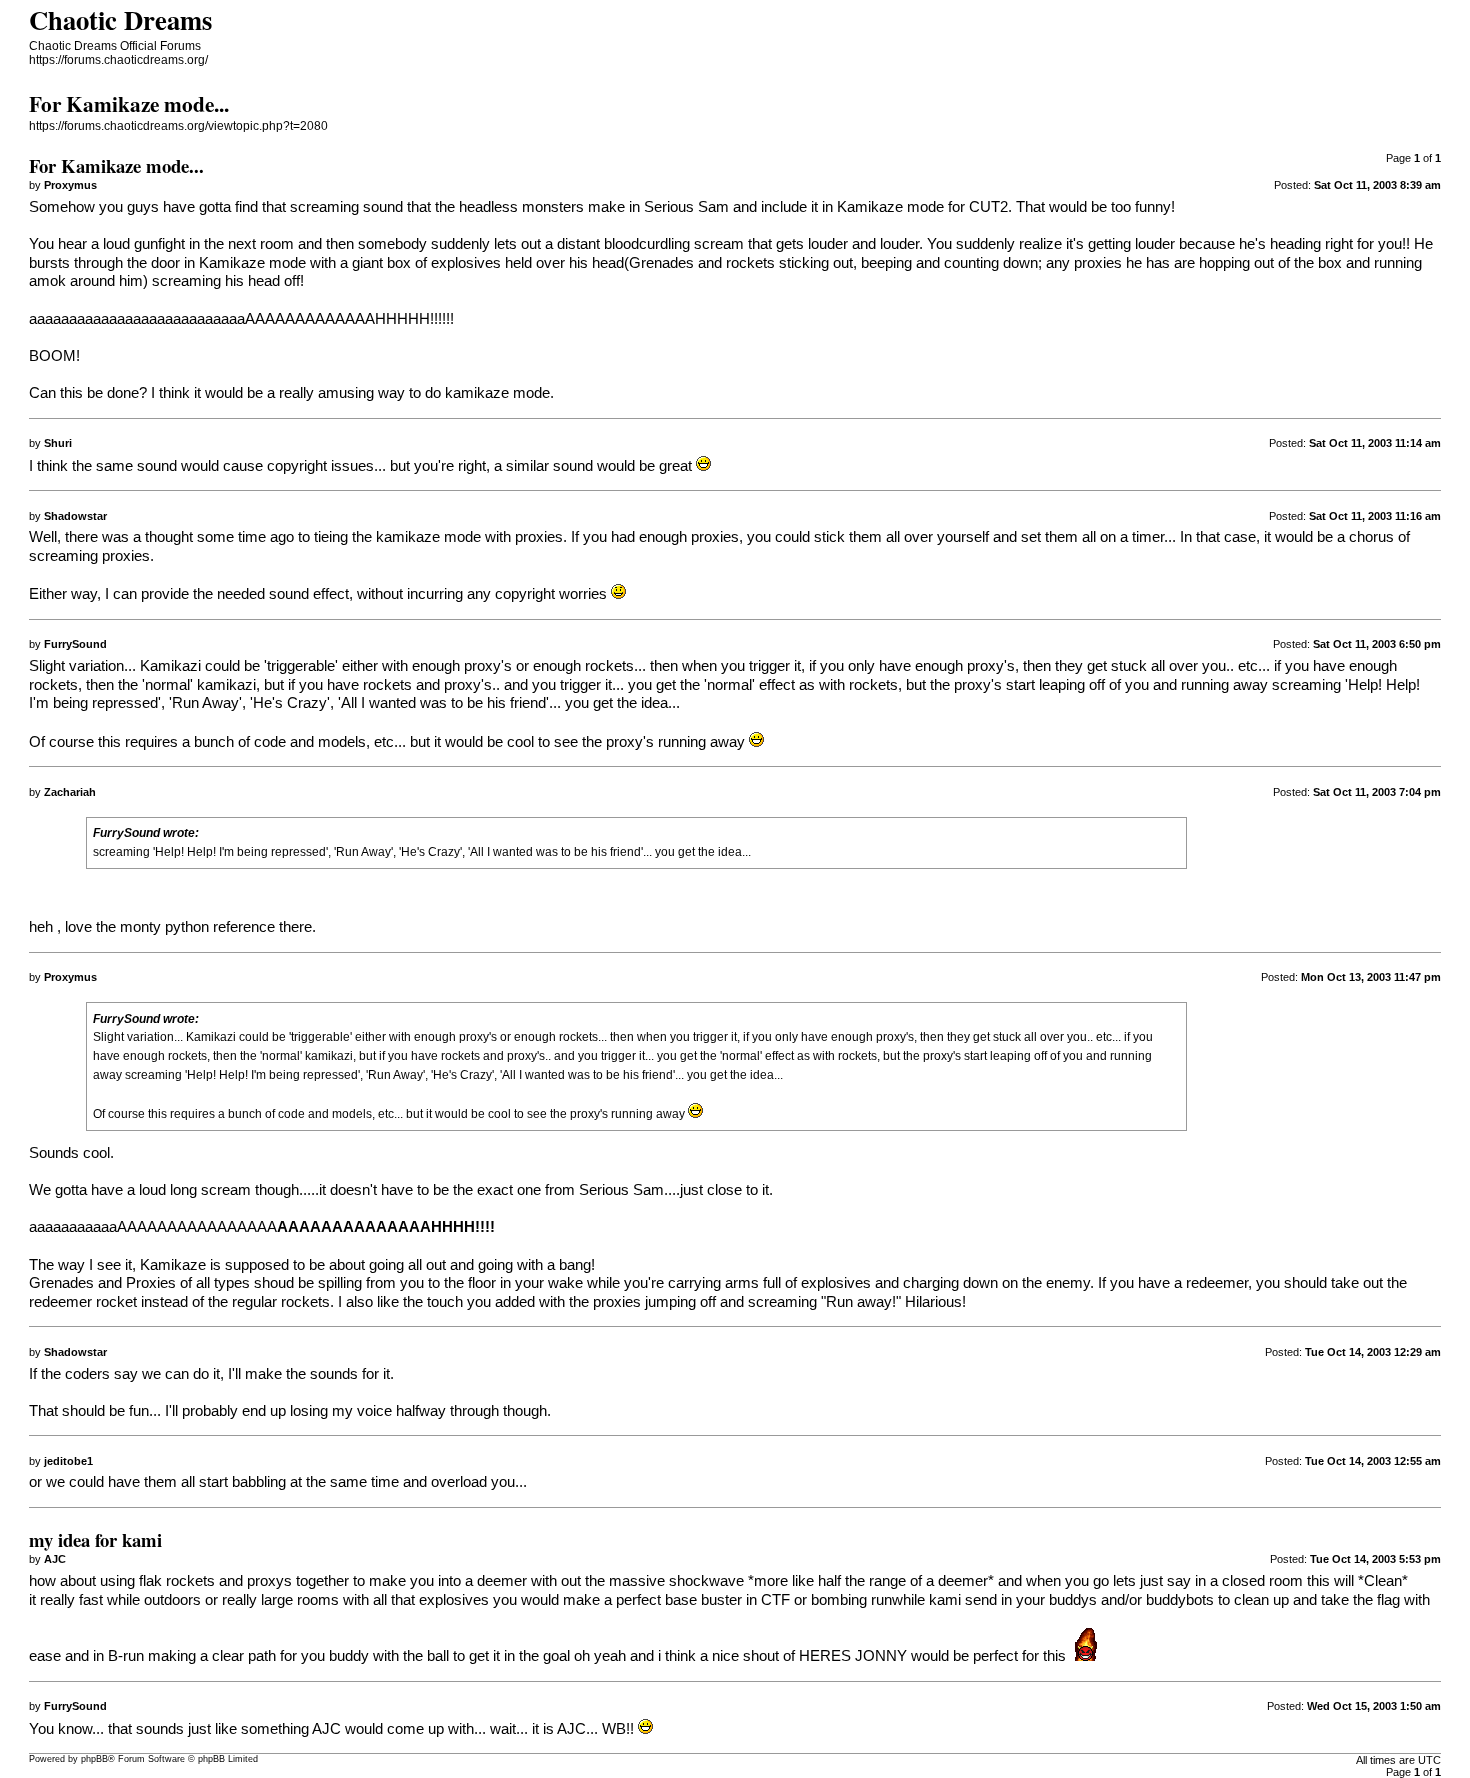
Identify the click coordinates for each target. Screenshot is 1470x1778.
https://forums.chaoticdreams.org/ (118, 60)
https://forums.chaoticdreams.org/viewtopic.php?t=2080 (178, 126)
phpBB (94, 1759)
